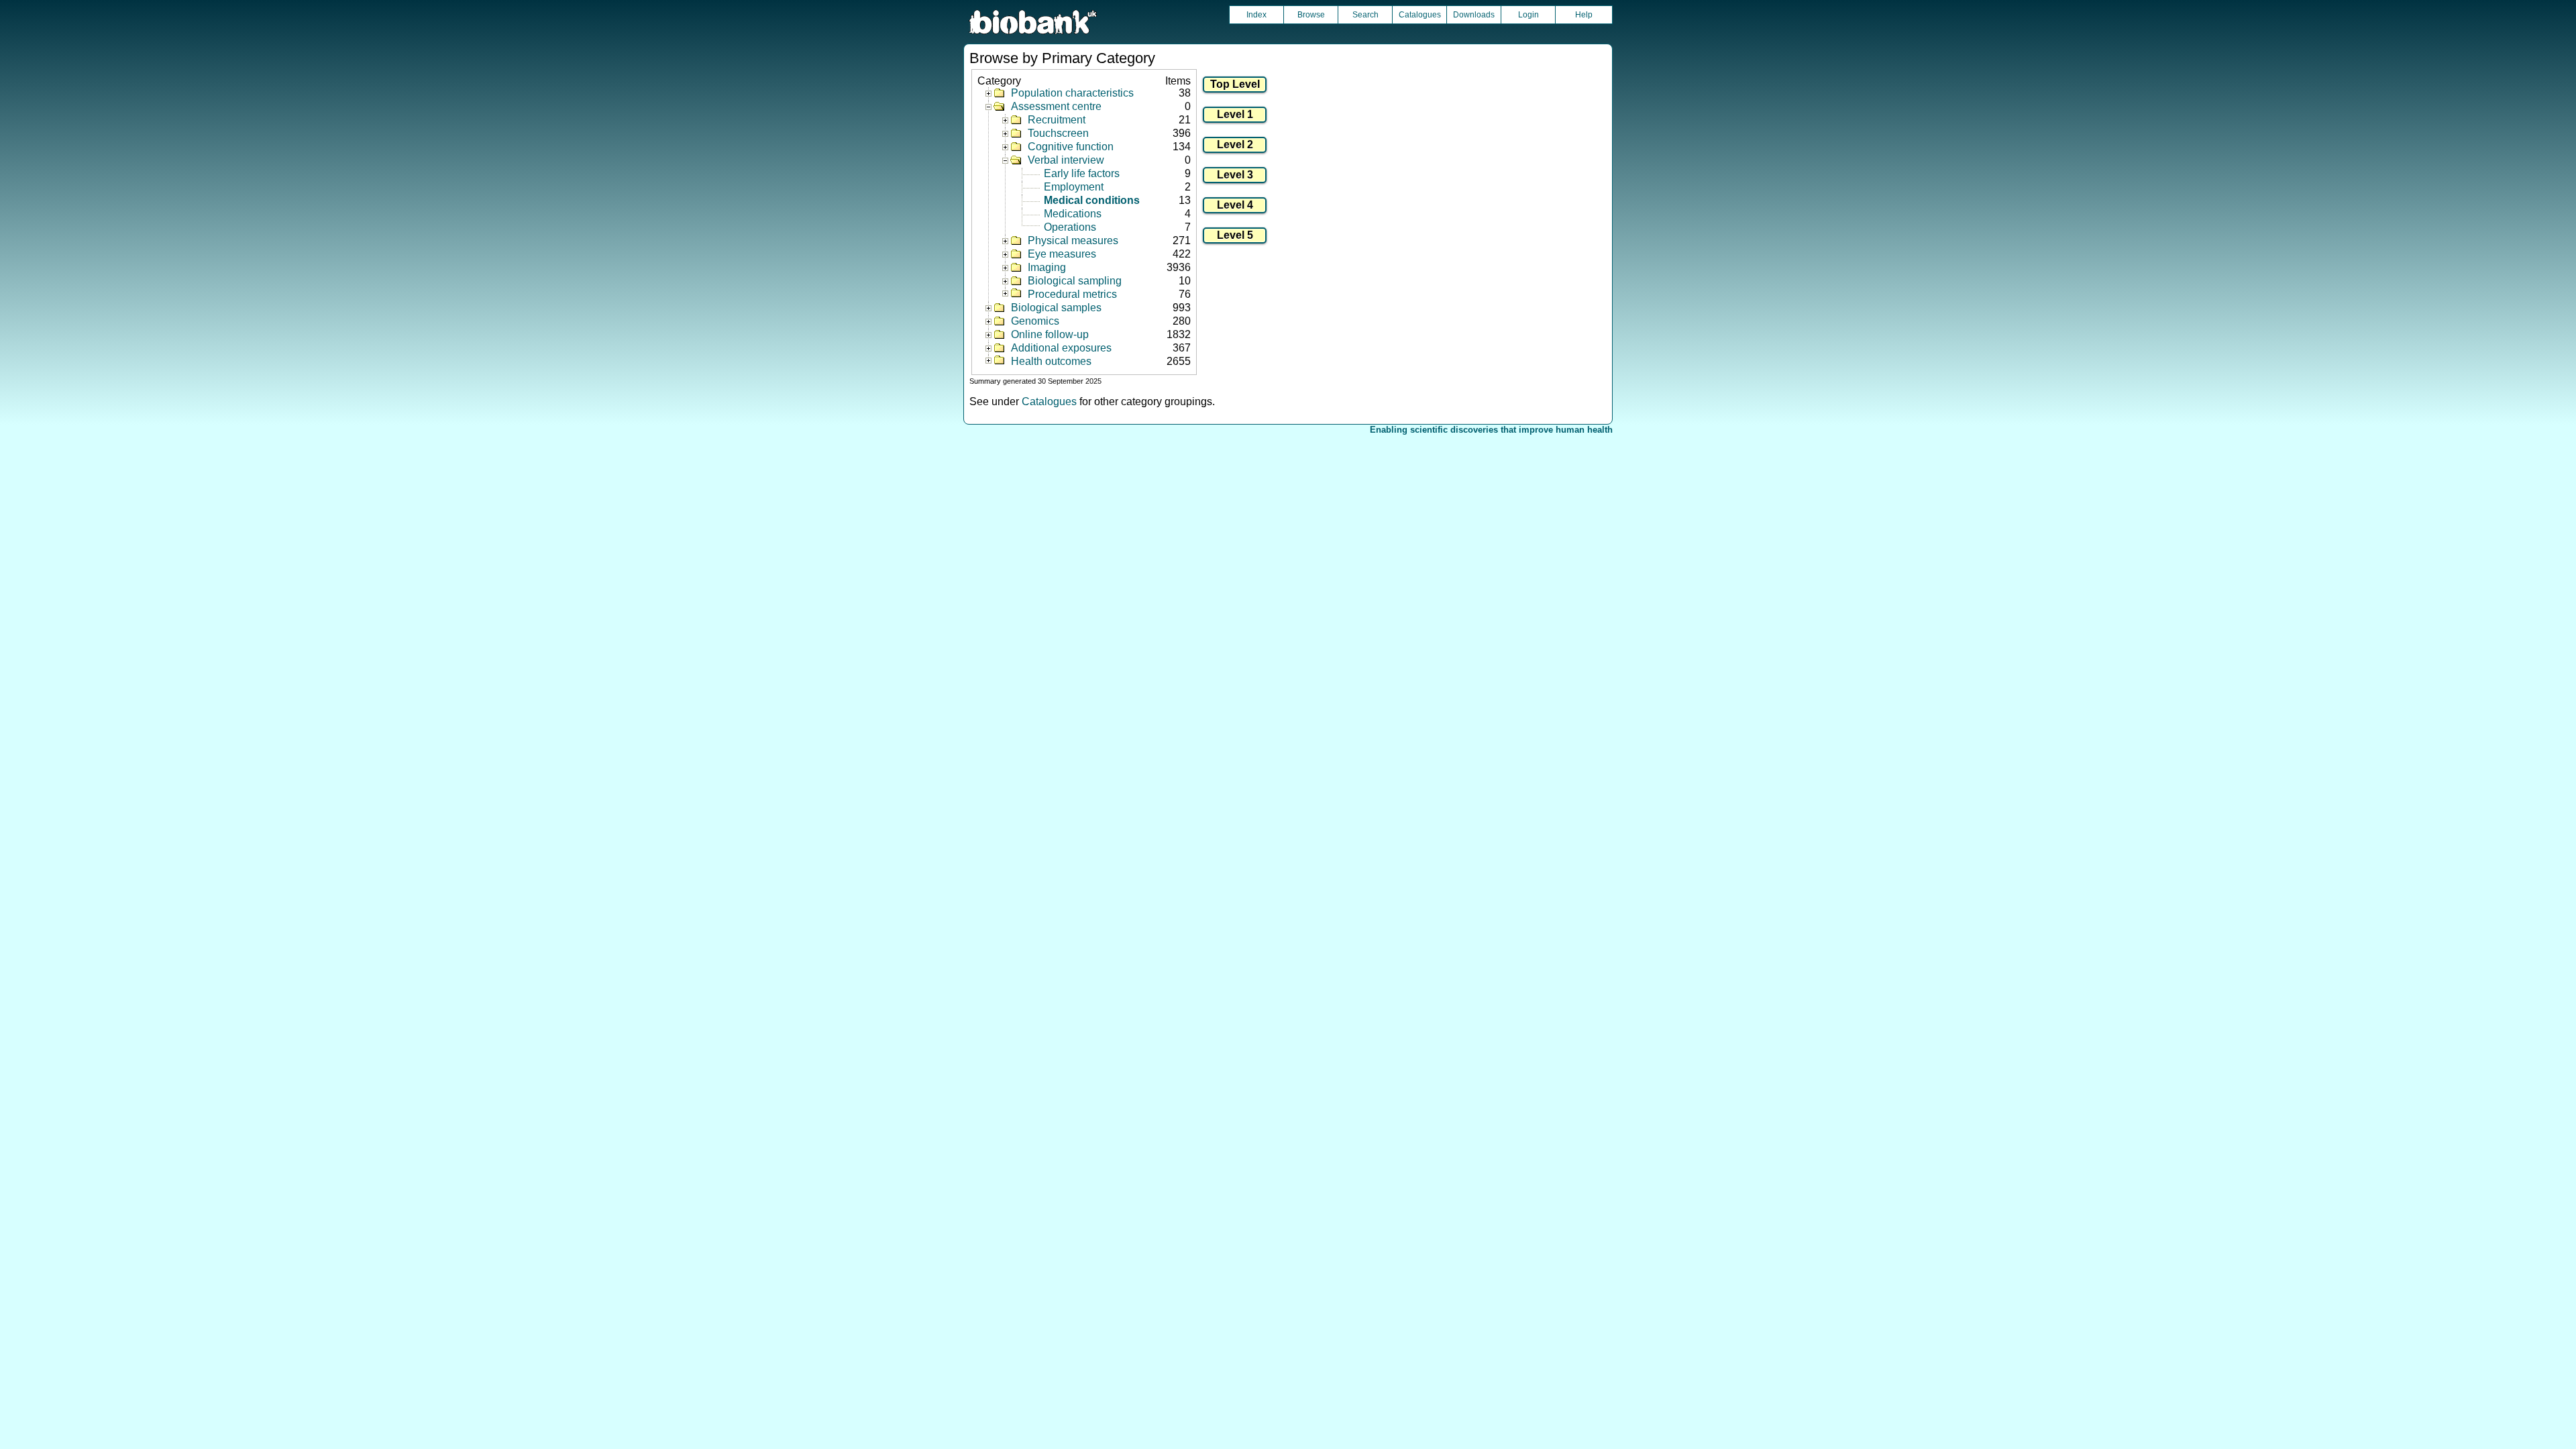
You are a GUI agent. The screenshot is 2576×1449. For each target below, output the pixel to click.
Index (1256, 15)
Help (1584, 15)
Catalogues (1420, 15)
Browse (1311, 15)
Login (1528, 15)
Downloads (1474, 15)
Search (1365, 15)
